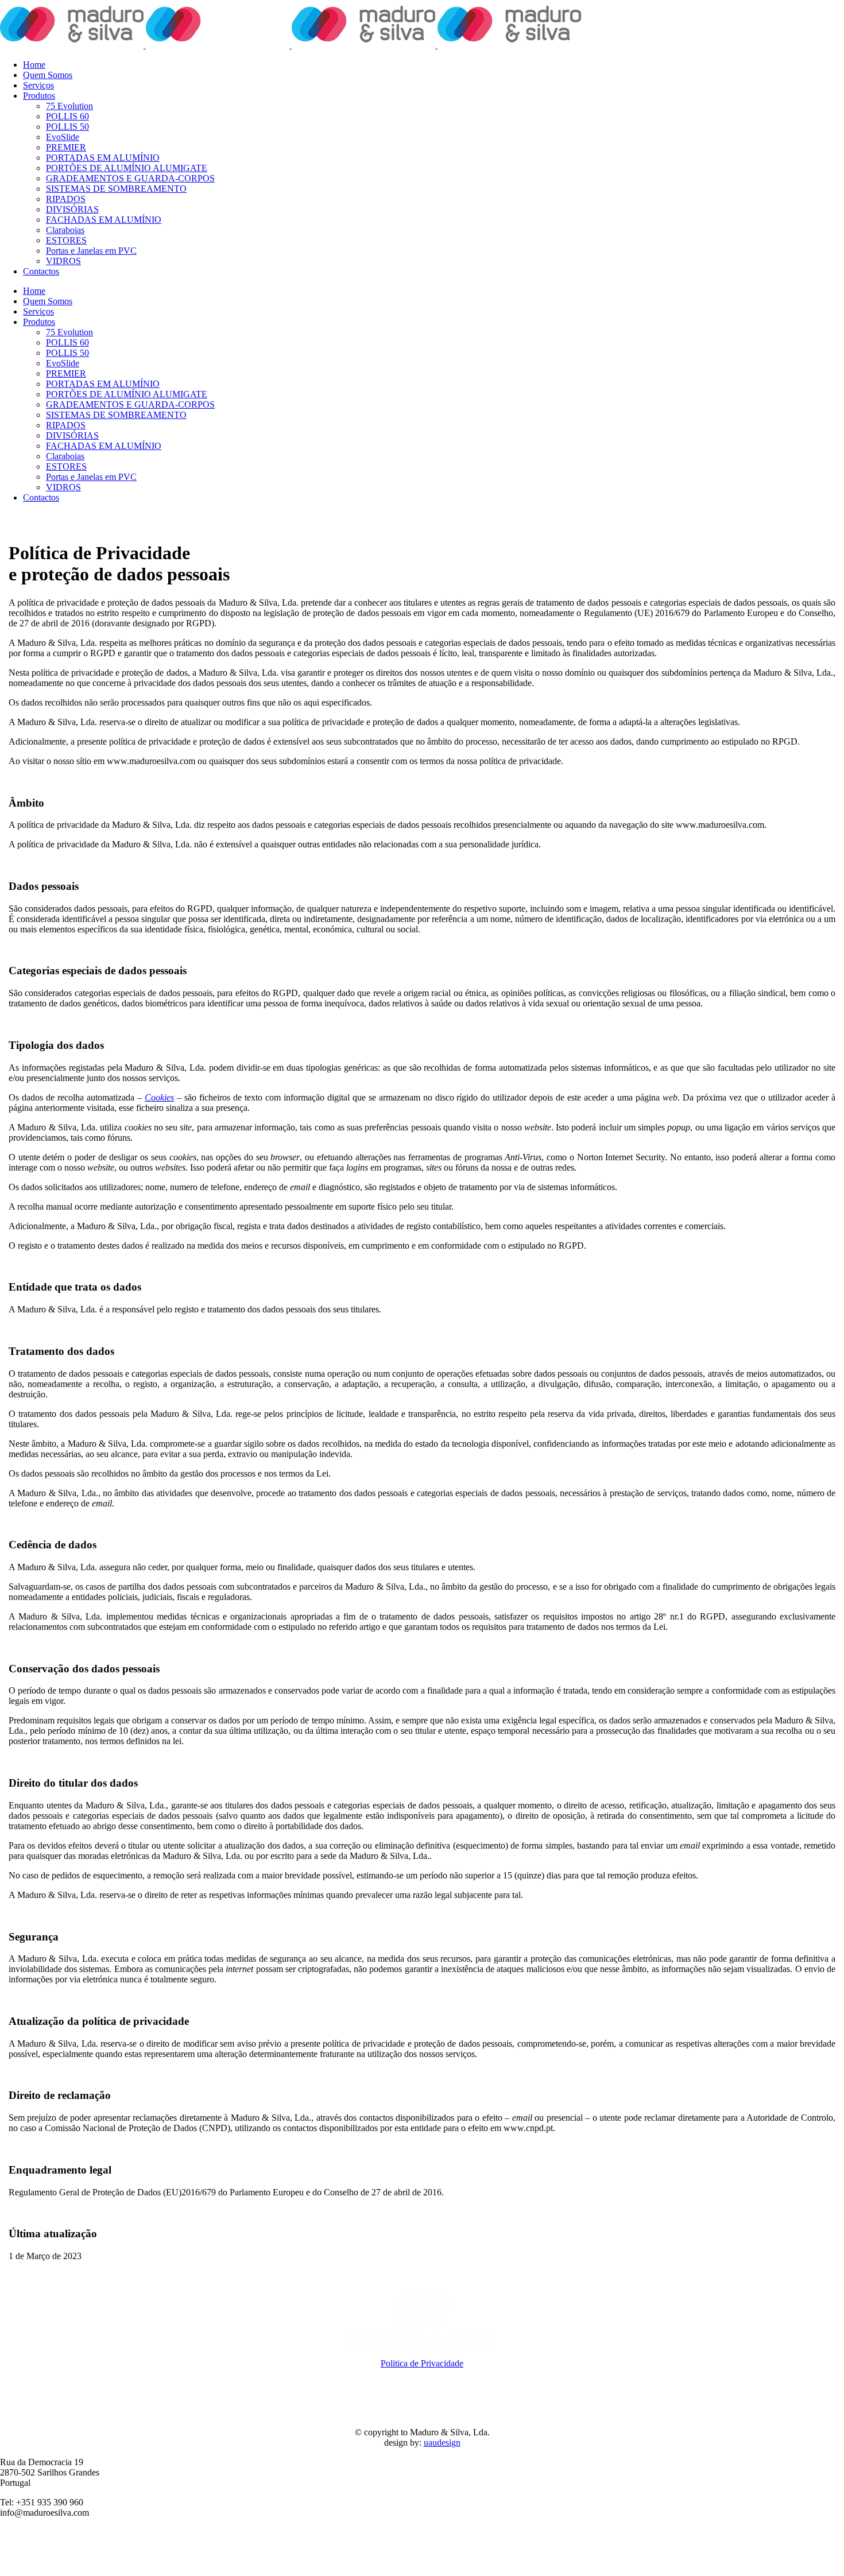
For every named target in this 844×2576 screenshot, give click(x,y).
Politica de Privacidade (422, 2363)
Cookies (159, 1097)
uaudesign (442, 2443)
